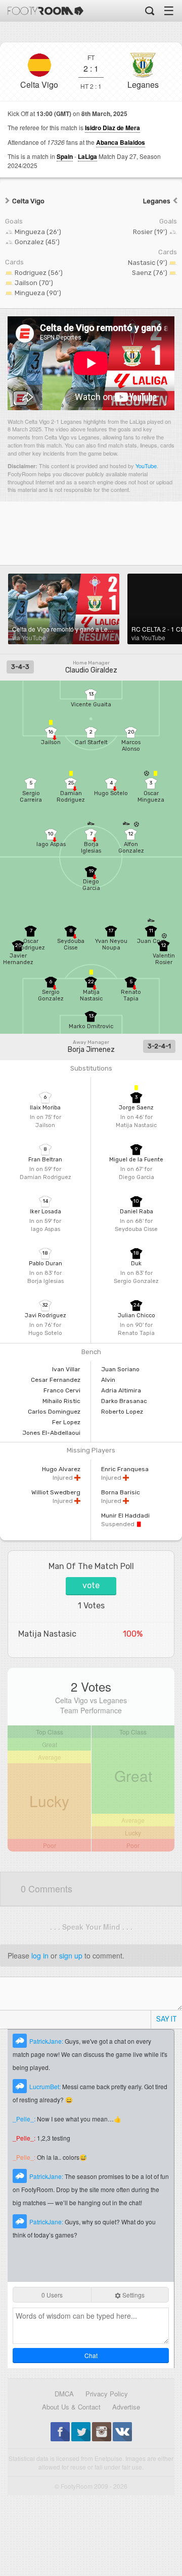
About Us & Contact (71, 2407)
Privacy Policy (107, 2394)
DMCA (64, 2394)
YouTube (146, 466)
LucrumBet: (46, 2086)
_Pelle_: (25, 2119)
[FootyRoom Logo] (45, 11)
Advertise (126, 2407)
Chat (91, 2355)
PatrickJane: (47, 2041)
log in (40, 1955)
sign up (71, 1955)
